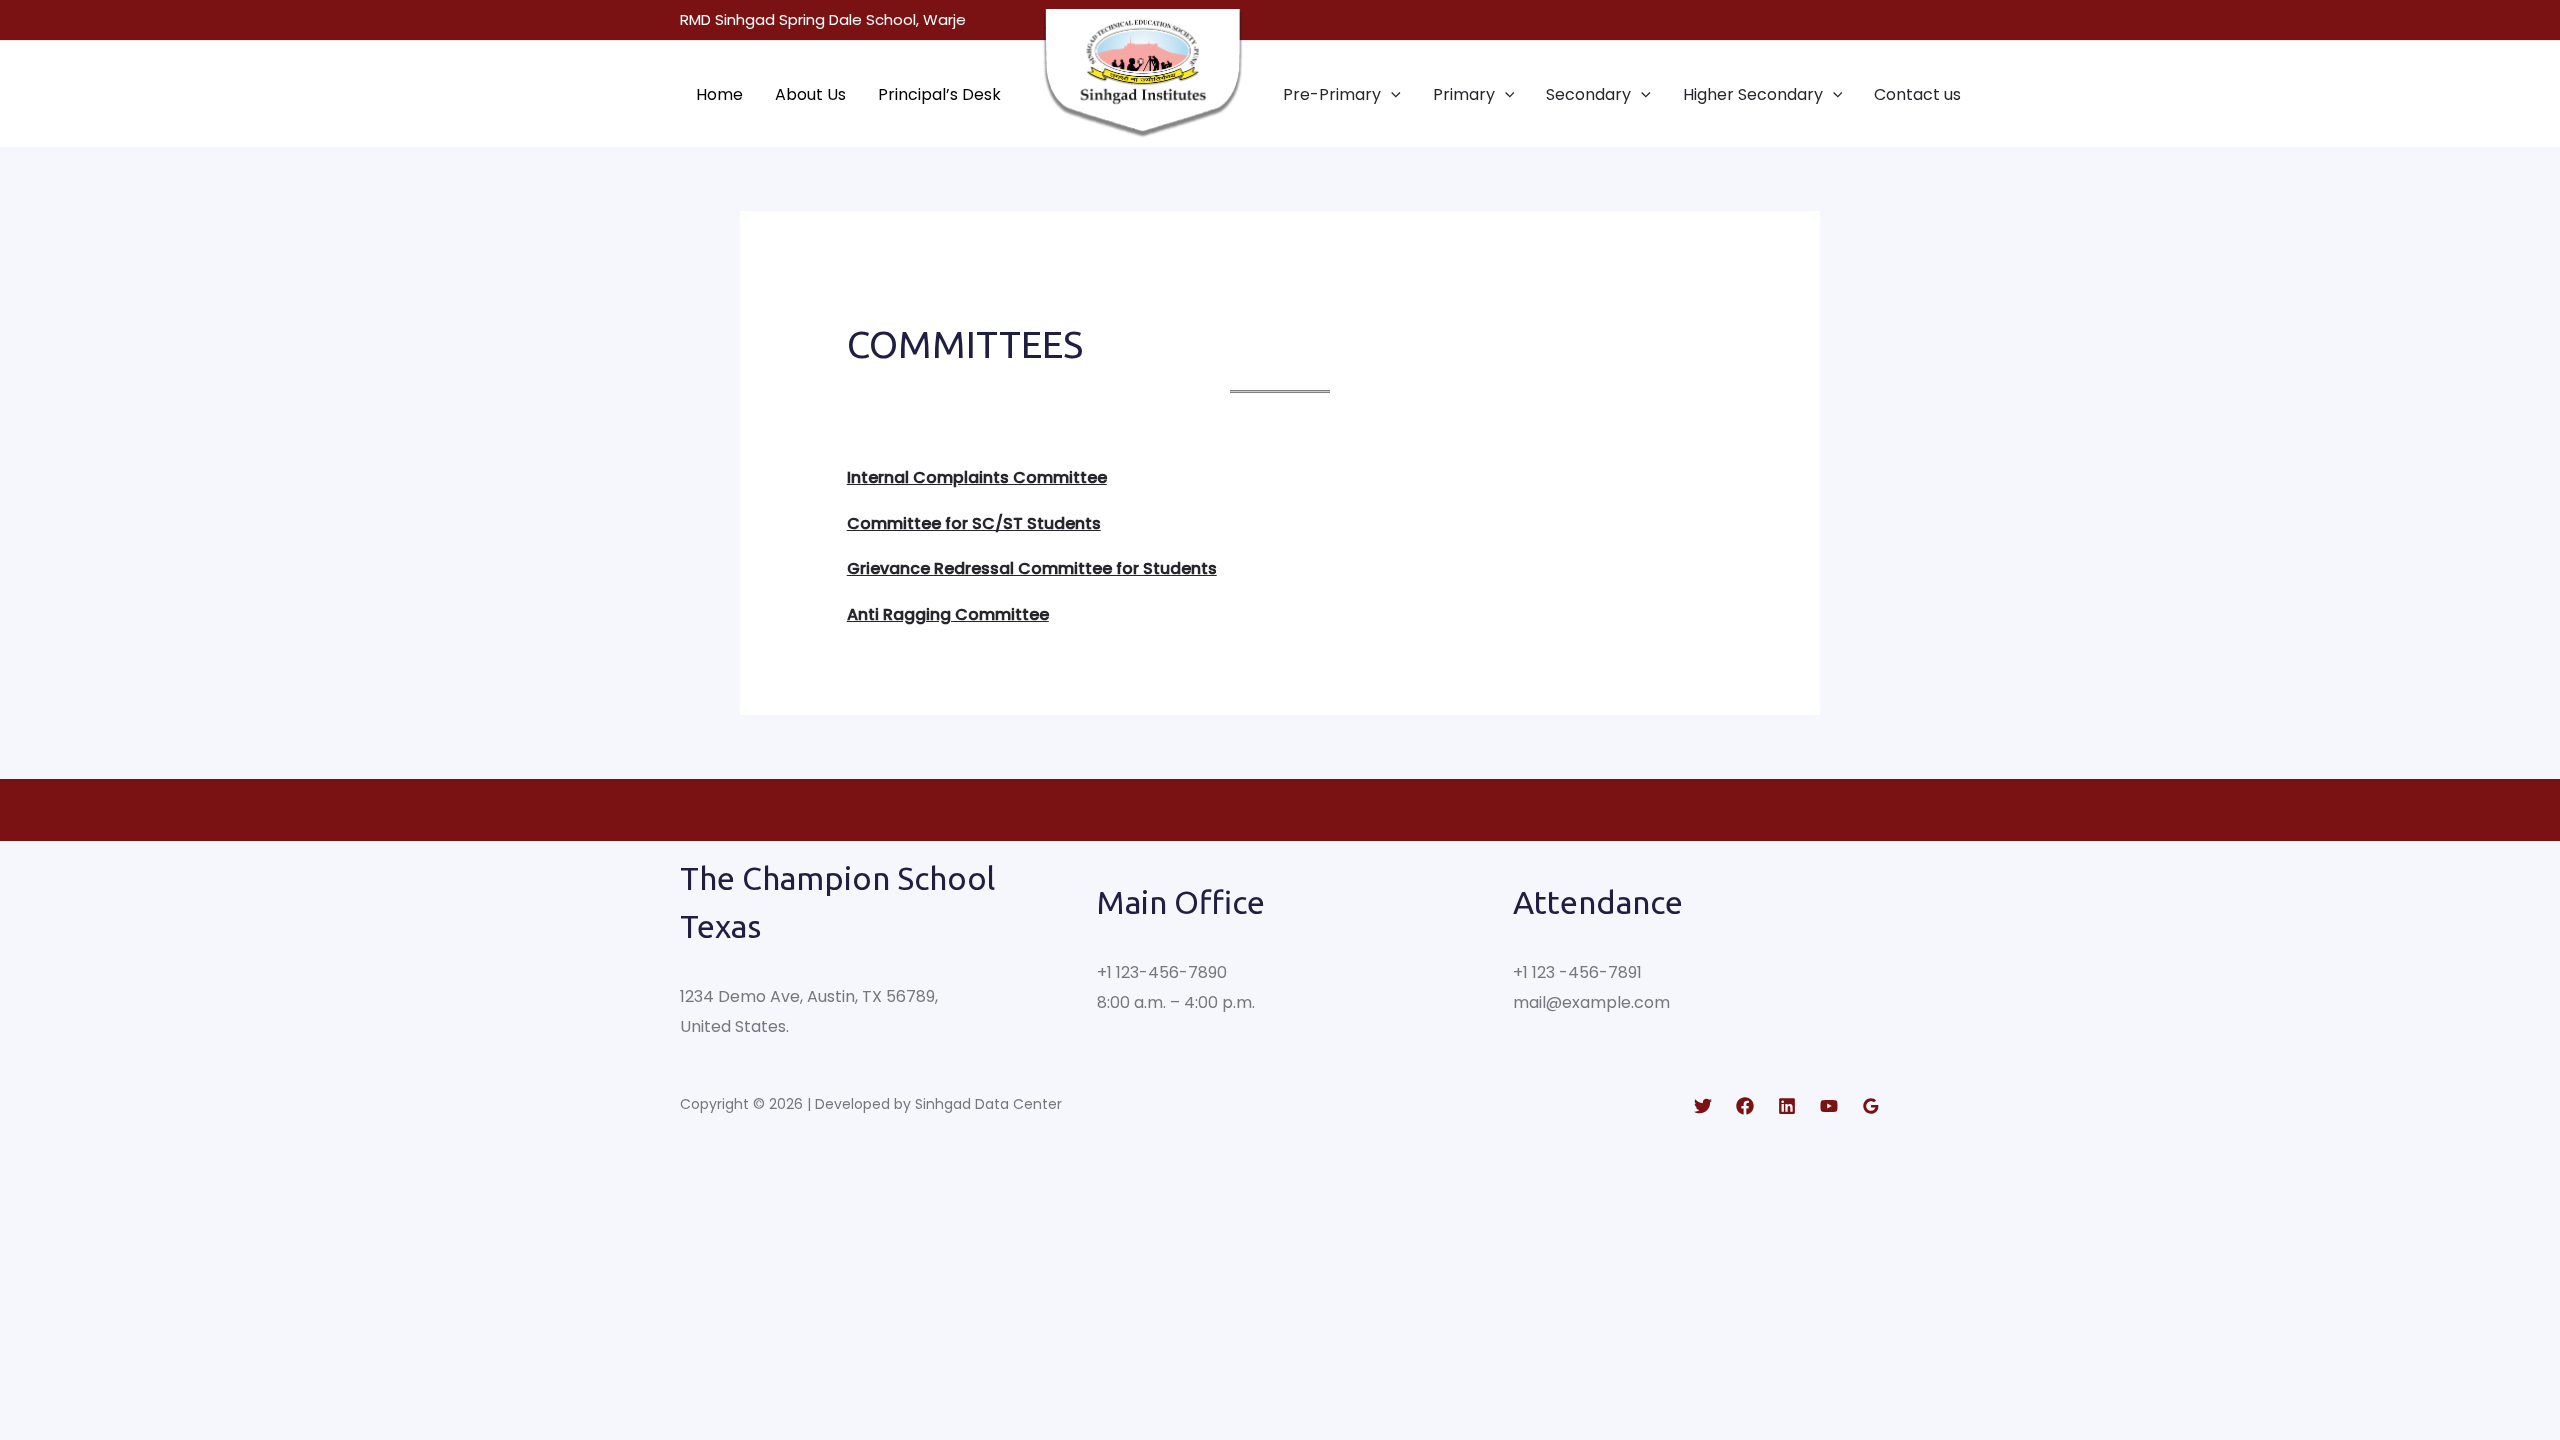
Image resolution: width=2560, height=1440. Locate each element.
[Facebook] (1745, 1106)
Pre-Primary (1332, 94)
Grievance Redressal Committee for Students (1032, 568)
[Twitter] (1703, 1106)
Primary (1464, 94)
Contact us (1917, 94)
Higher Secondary (1753, 94)
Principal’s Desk (939, 94)
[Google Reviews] (1871, 1106)
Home (719, 94)
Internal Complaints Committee (977, 477)
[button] (1391, 94)
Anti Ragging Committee (948, 614)
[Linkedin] (1787, 1106)
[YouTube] (1829, 1106)
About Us (810, 94)
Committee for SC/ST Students (974, 523)
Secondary (1588, 94)
